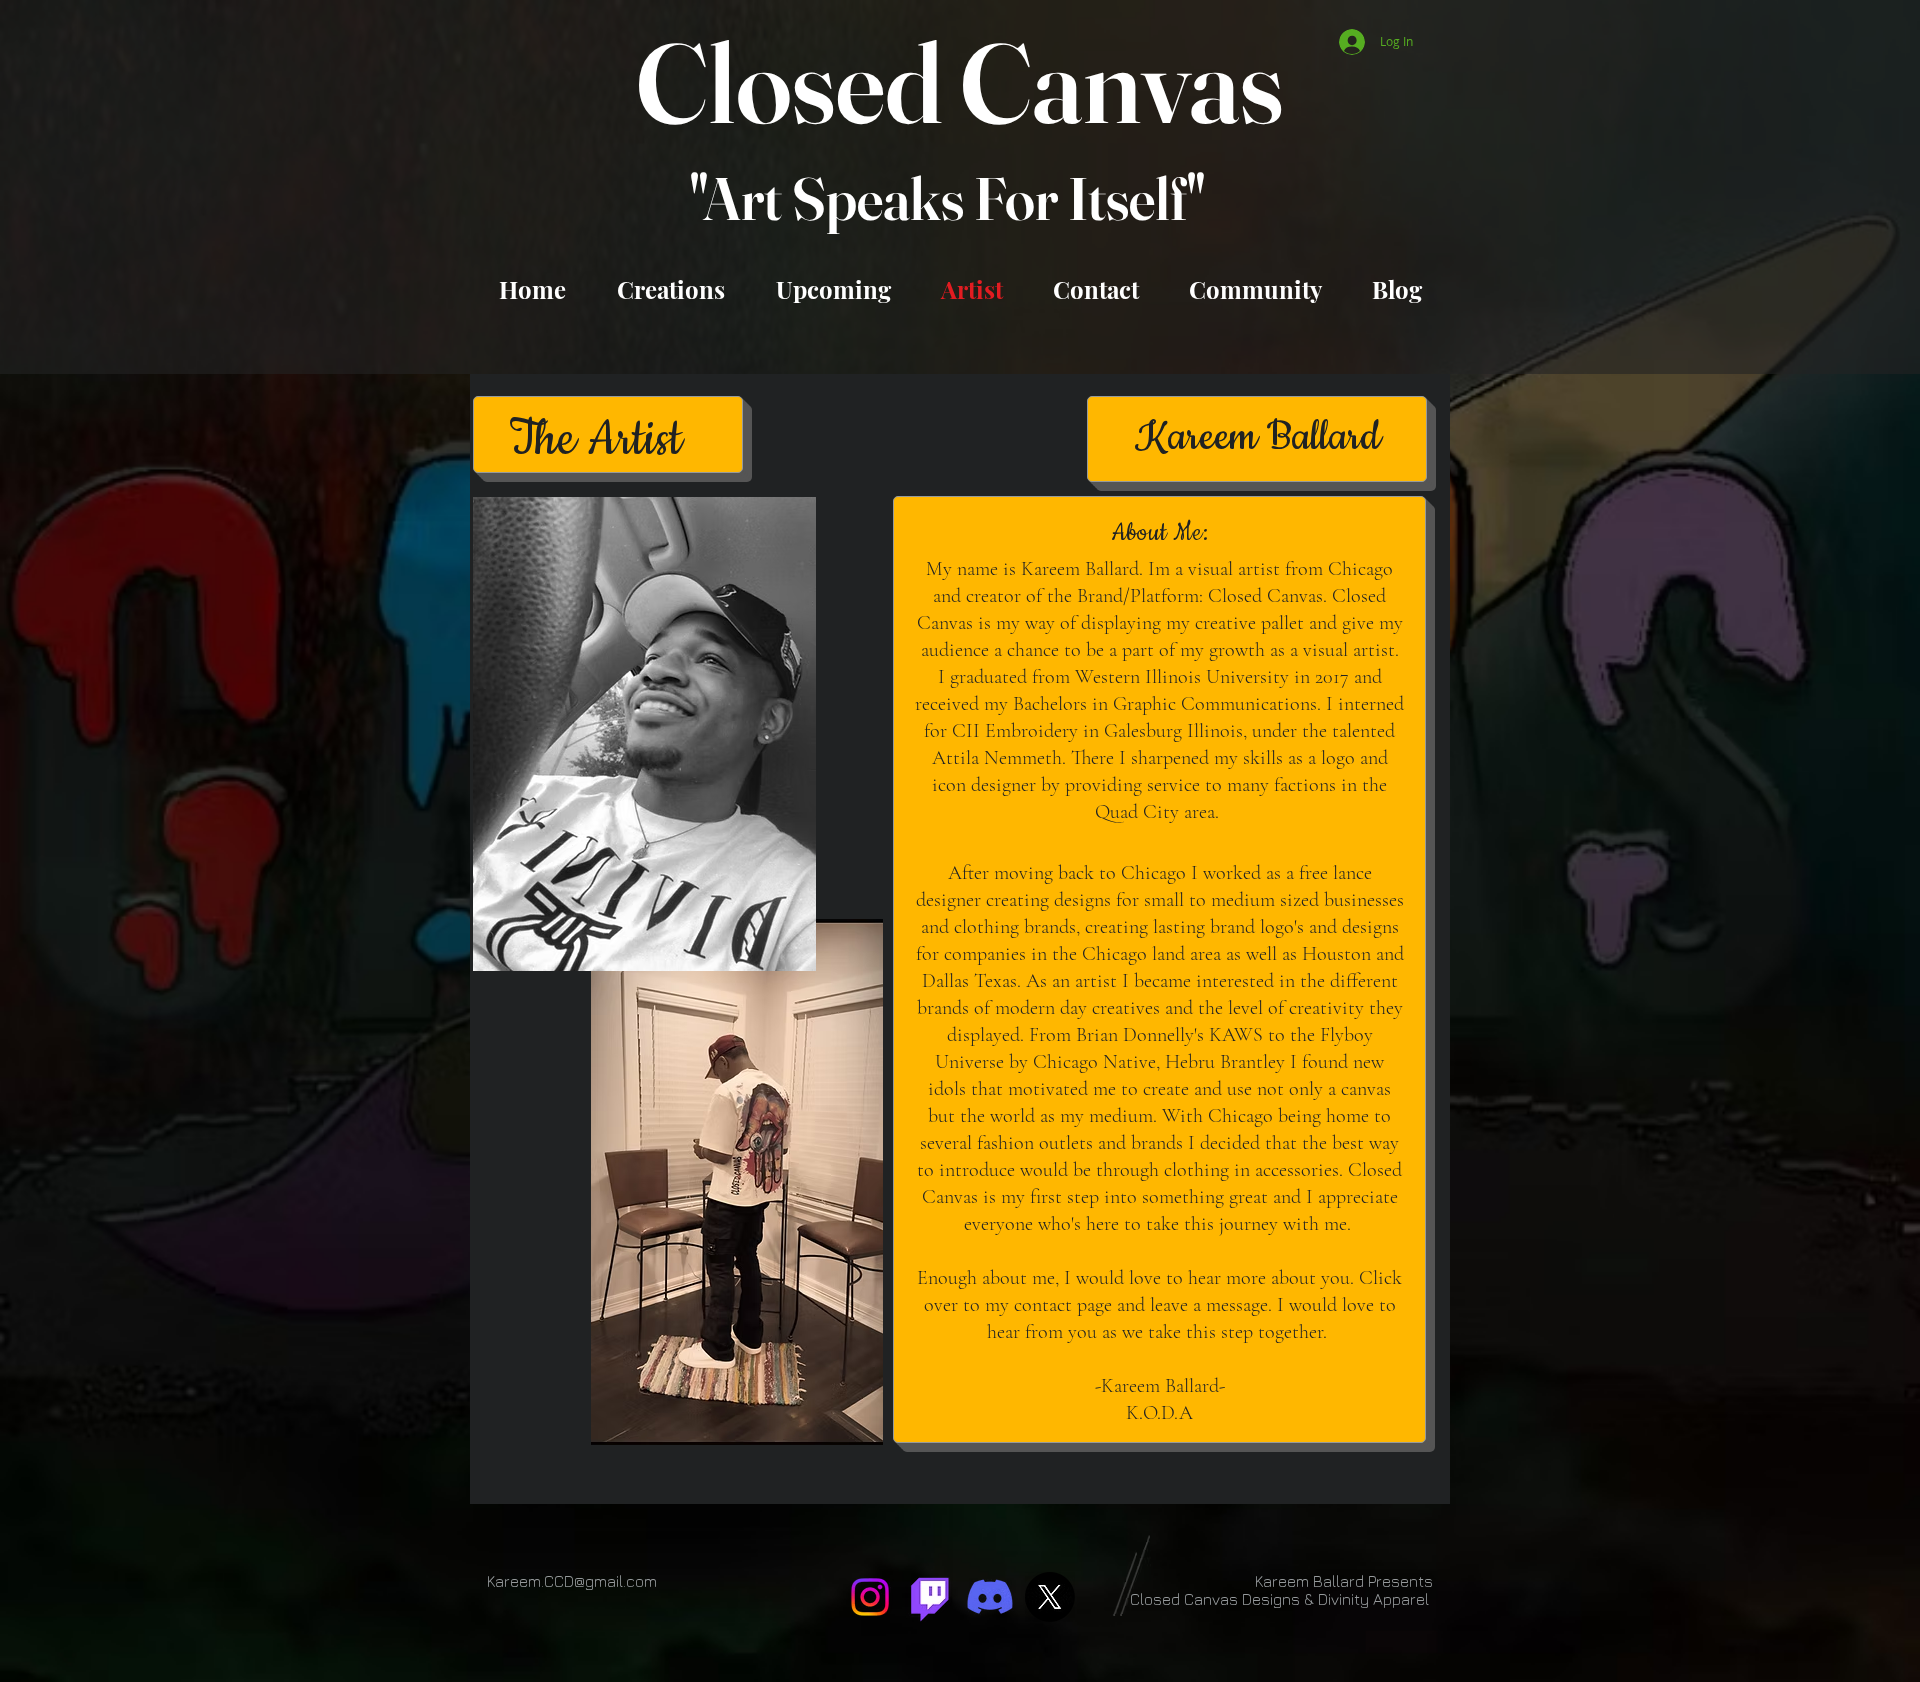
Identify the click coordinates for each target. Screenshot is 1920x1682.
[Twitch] (930, 1597)
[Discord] (990, 1597)
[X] (1050, 1597)
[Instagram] (870, 1597)
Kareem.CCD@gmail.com (572, 1581)
